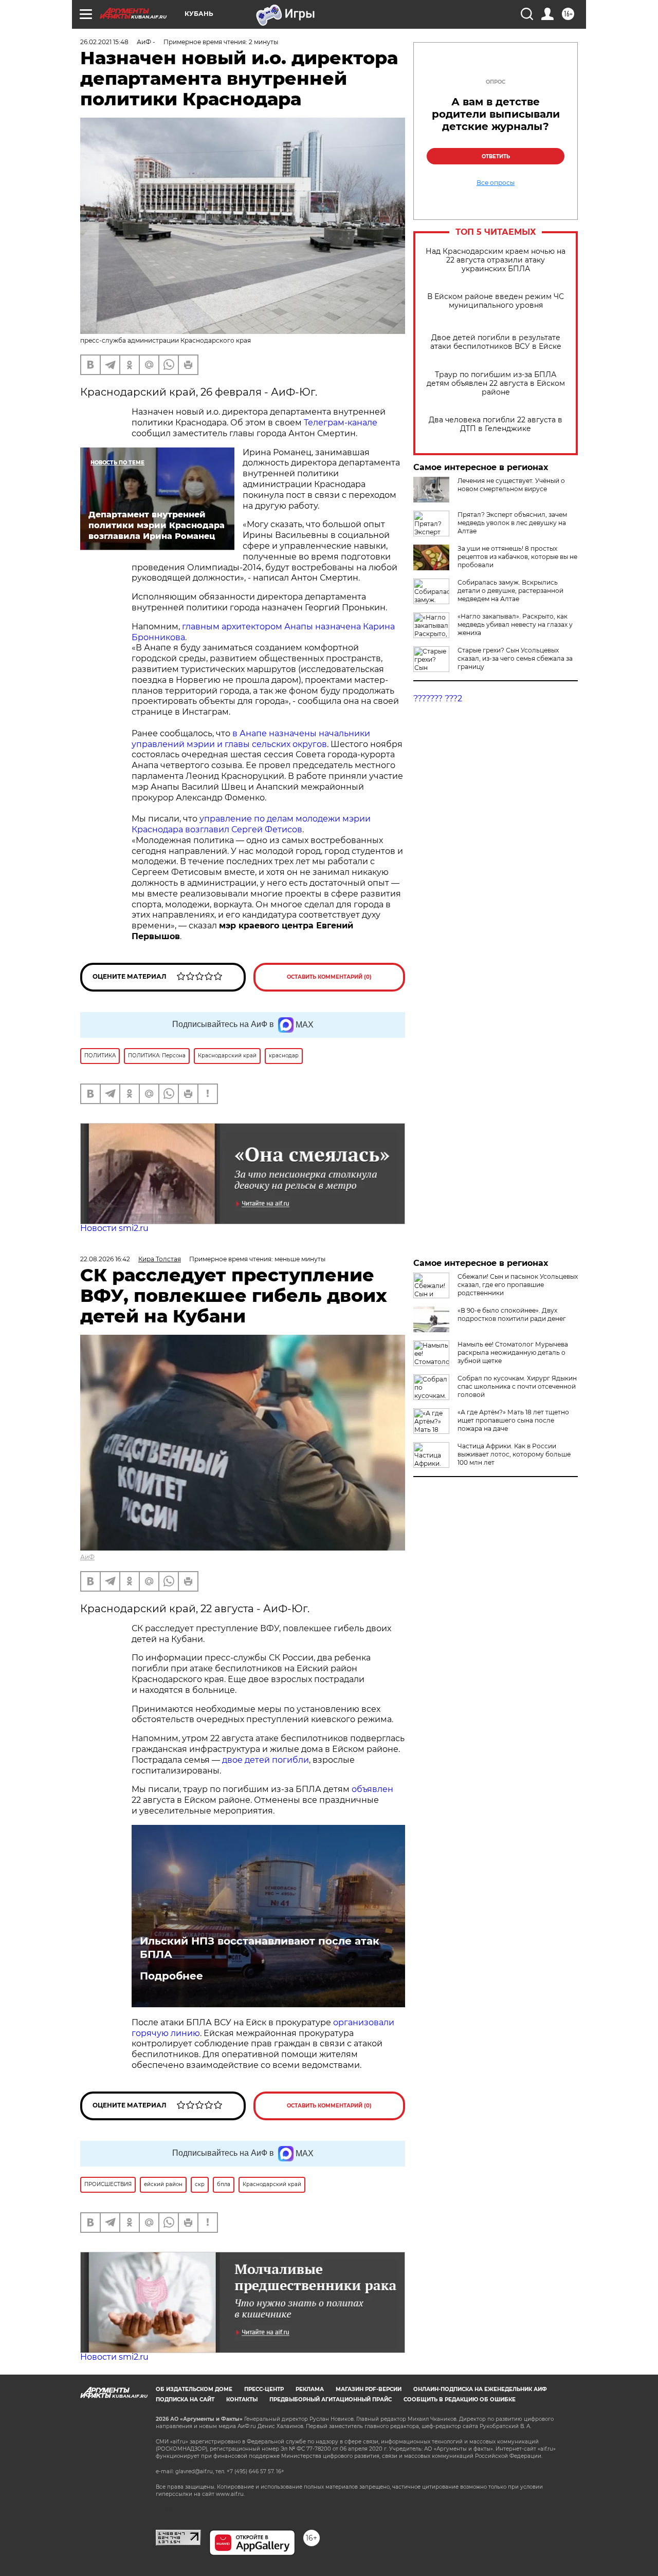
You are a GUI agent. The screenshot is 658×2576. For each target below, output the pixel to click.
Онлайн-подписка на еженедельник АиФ (480, 2389)
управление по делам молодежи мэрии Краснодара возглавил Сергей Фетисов (251, 824)
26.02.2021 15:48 (104, 42)
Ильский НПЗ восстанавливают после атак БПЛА (260, 1948)
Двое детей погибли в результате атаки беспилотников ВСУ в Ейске (496, 342)
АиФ (87, 1557)
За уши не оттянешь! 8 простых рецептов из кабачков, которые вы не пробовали (517, 557)
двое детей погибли (266, 1760)
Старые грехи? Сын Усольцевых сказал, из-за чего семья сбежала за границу (515, 658)
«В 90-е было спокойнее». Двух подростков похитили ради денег (512, 1314)
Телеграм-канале (341, 423)
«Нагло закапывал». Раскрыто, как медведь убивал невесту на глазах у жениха (515, 624)
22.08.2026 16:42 (105, 1259)
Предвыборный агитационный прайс (331, 2400)
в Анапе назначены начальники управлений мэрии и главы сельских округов (251, 739)
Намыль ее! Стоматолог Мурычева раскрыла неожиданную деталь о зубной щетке (513, 1352)
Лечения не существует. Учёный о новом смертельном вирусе (511, 485)
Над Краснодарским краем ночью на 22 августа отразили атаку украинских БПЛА (496, 260)
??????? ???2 (438, 698)
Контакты (242, 2400)
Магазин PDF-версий (369, 2389)
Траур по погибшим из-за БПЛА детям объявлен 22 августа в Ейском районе (496, 384)
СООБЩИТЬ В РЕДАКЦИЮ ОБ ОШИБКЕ (460, 2400)
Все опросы (496, 183)
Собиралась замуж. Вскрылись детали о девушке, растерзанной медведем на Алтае (510, 591)
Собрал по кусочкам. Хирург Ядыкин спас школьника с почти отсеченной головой (517, 1386)
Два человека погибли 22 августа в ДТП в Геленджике (496, 424)
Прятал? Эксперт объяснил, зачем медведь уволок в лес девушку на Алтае (512, 523)
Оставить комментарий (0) (329, 977)
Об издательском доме (194, 2389)
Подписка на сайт (185, 2400)
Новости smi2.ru (114, 1228)
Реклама (310, 2389)
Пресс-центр (264, 2389)
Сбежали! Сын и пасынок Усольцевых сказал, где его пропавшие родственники (518, 1285)
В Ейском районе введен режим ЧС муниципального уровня (496, 301)
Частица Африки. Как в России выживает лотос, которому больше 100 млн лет (514, 1454)
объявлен (372, 1789)
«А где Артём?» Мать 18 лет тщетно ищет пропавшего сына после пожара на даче (513, 1420)
